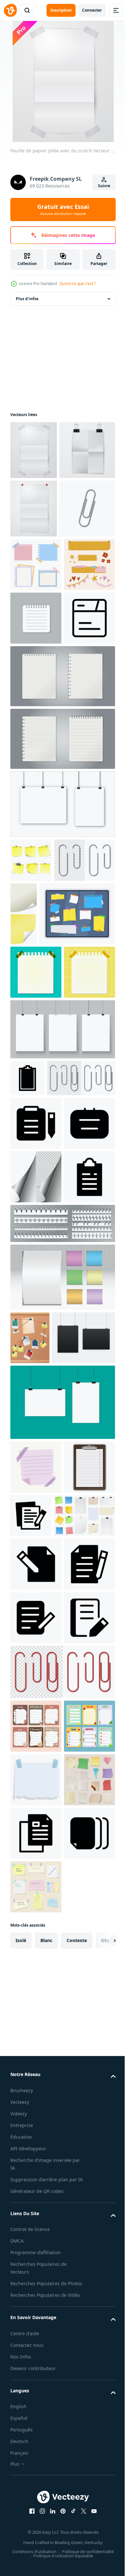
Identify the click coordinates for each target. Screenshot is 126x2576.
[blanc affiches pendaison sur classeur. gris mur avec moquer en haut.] (62, 1028)
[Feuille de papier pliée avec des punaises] (34, 567)
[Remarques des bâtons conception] (87, 1138)
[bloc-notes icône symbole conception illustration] (36, 842)
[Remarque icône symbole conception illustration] (36, 1554)
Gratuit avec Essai (63, 209)
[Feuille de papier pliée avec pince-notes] (38, 509)
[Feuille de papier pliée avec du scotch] (34, 450)
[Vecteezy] (10, 10)
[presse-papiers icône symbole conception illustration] (27, 1419)
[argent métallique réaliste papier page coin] (36, 1608)
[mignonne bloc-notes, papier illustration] (36, 681)
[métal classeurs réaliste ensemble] (62, 1708)
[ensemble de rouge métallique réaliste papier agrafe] (62, 2371)
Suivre (104, 186)
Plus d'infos (27, 299)
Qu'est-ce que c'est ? (78, 284)
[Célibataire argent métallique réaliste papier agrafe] (38, 625)
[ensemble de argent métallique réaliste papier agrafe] (41, 1128)
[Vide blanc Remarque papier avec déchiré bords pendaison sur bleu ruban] (36, 2532)
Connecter (92, 10)
